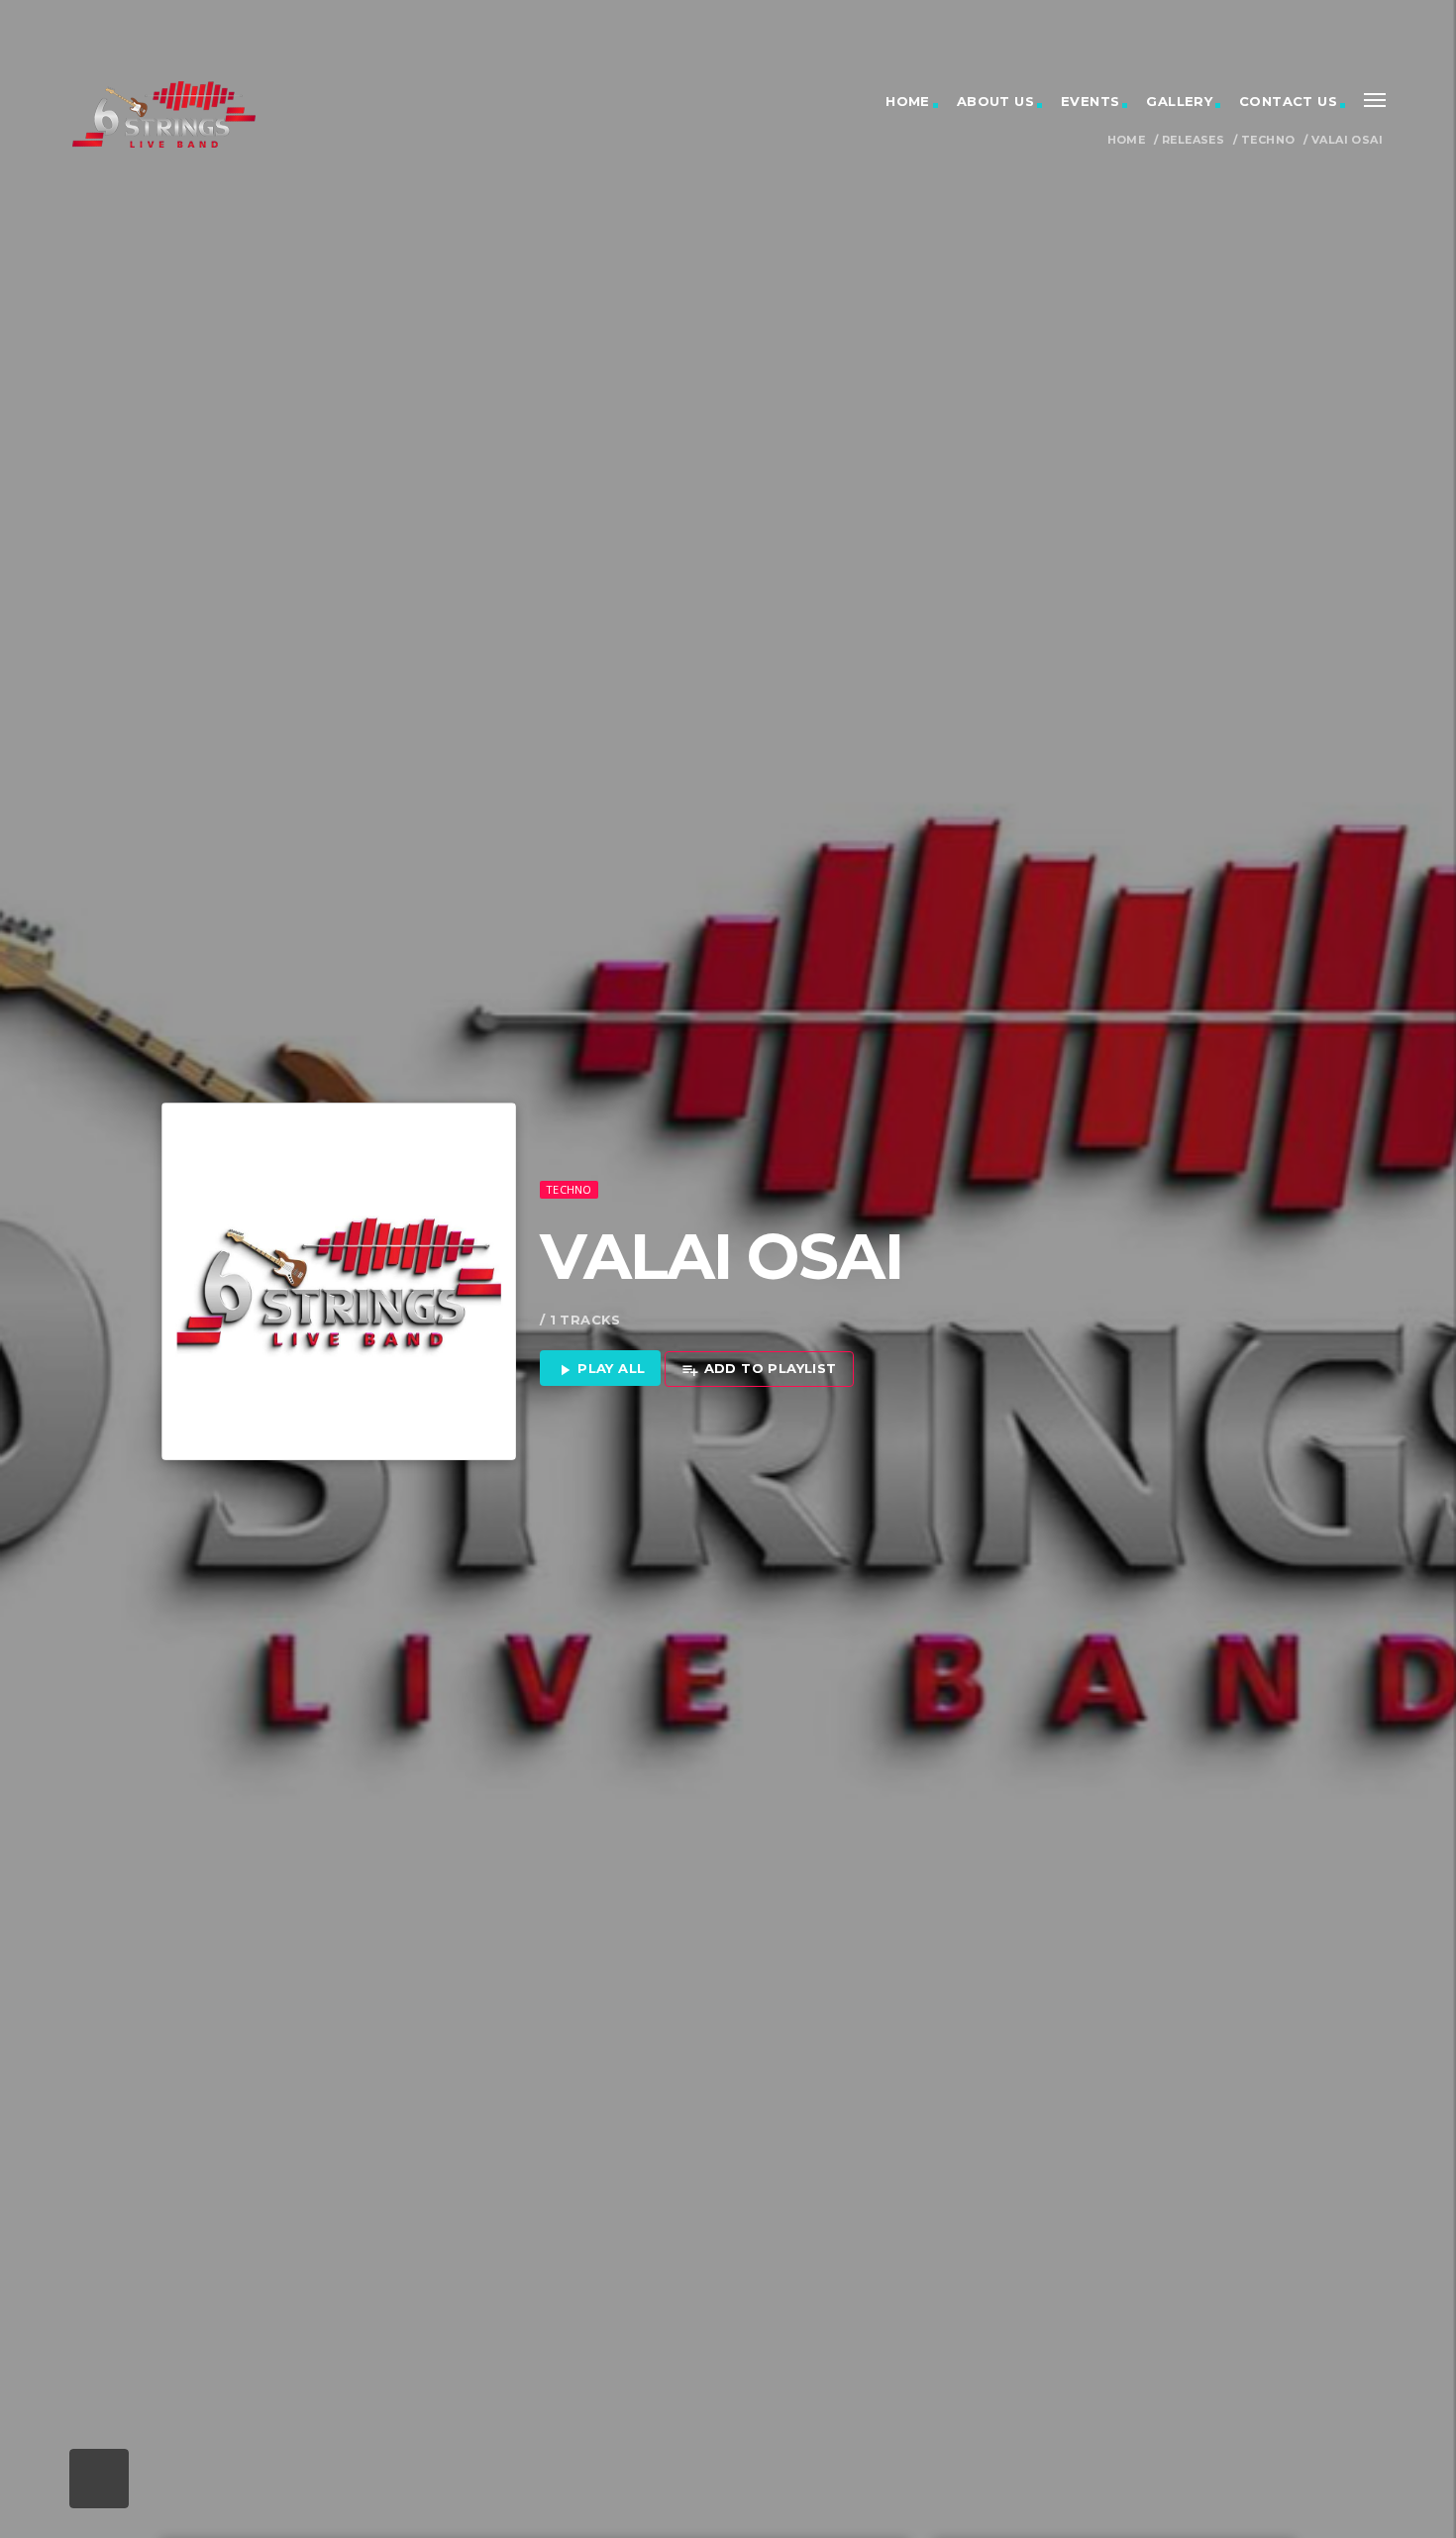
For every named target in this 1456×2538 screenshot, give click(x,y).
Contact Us (1288, 101)
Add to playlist (759, 1369)
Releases (1193, 140)
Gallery (1179, 101)
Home (908, 101)
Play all (601, 1369)
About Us (995, 101)
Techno (1268, 140)
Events (1090, 101)
